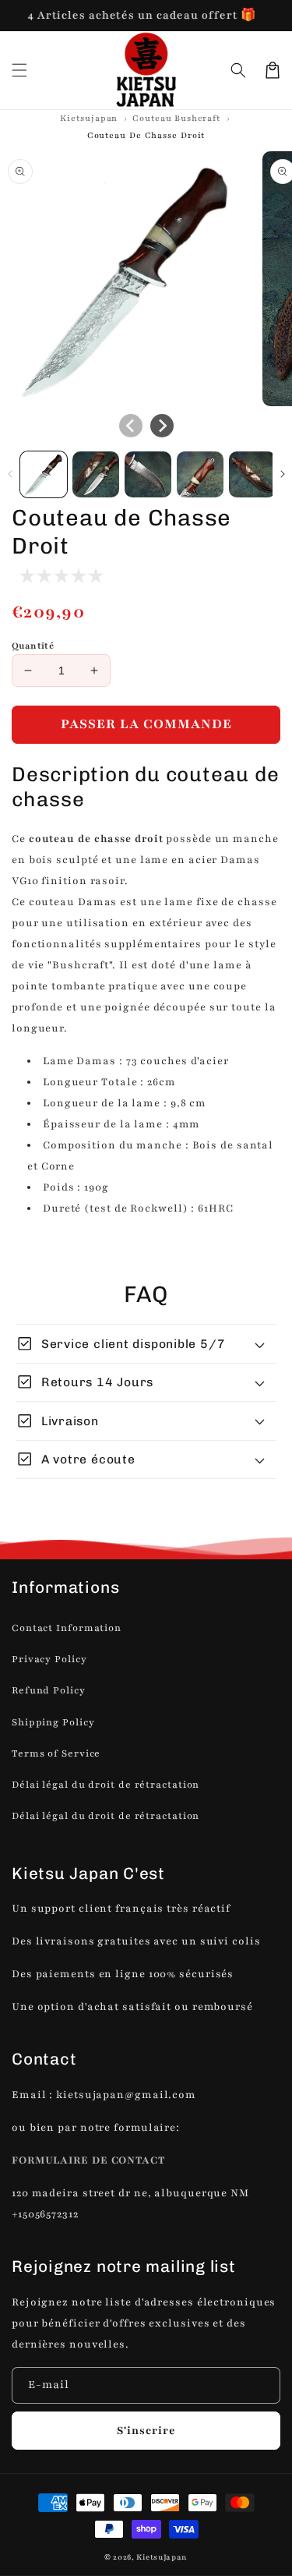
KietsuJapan (162, 2557)
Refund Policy (49, 1690)
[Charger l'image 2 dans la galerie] (96, 475)
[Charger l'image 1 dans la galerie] (44, 475)
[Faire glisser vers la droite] (162, 426)
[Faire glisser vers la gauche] (131, 426)
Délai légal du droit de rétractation (106, 1785)
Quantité (33, 646)
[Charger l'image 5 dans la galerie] (252, 475)
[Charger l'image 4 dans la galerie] (200, 475)
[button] (238, 70)
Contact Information (67, 1628)
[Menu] (19, 70)
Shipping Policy (53, 1722)
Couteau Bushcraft (176, 118)
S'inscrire (146, 2431)
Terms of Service (56, 1753)
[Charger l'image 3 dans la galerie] (148, 475)
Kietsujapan (89, 118)
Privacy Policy (49, 1659)
